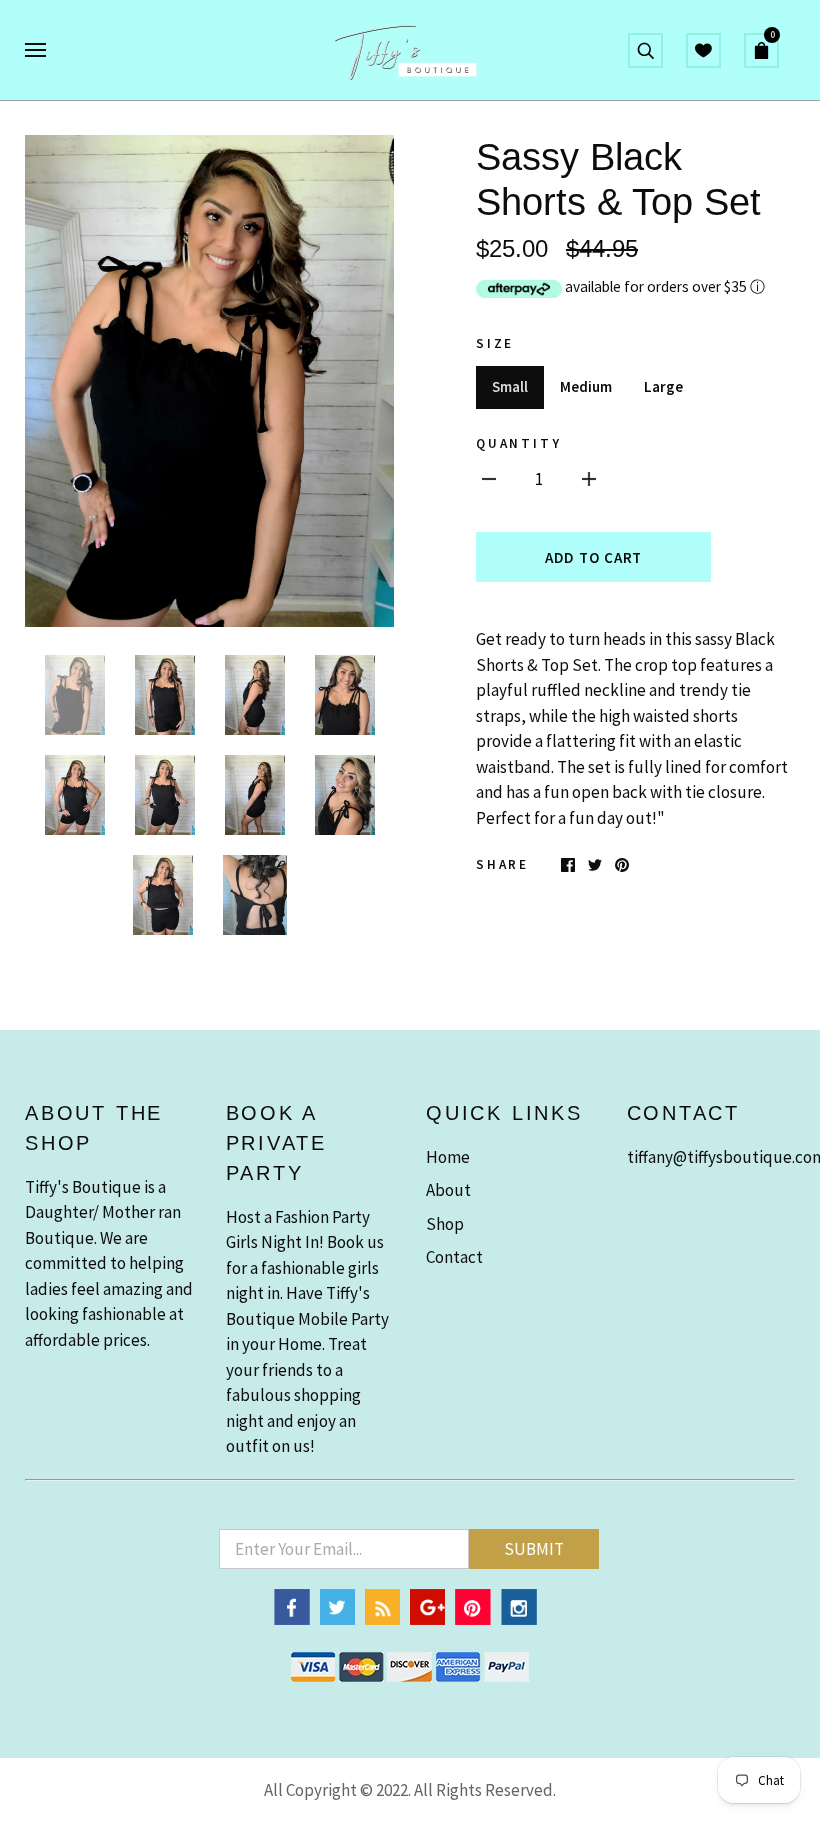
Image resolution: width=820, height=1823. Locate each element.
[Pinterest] (473, 1619)
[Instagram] (519, 1619)
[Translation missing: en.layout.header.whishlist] (703, 48)
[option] (209, 381)
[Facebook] (292, 1619)
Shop (445, 1224)
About (448, 1190)
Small (510, 386)
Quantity (518, 443)
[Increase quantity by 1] (589, 479)
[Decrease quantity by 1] (489, 479)
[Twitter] (337, 1619)
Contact (454, 1257)
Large (663, 386)
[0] (769, 48)
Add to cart (593, 557)
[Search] (645, 48)
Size (495, 343)
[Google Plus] (427, 1619)
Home (448, 1157)
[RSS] (382, 1619)
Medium (586, 386)
